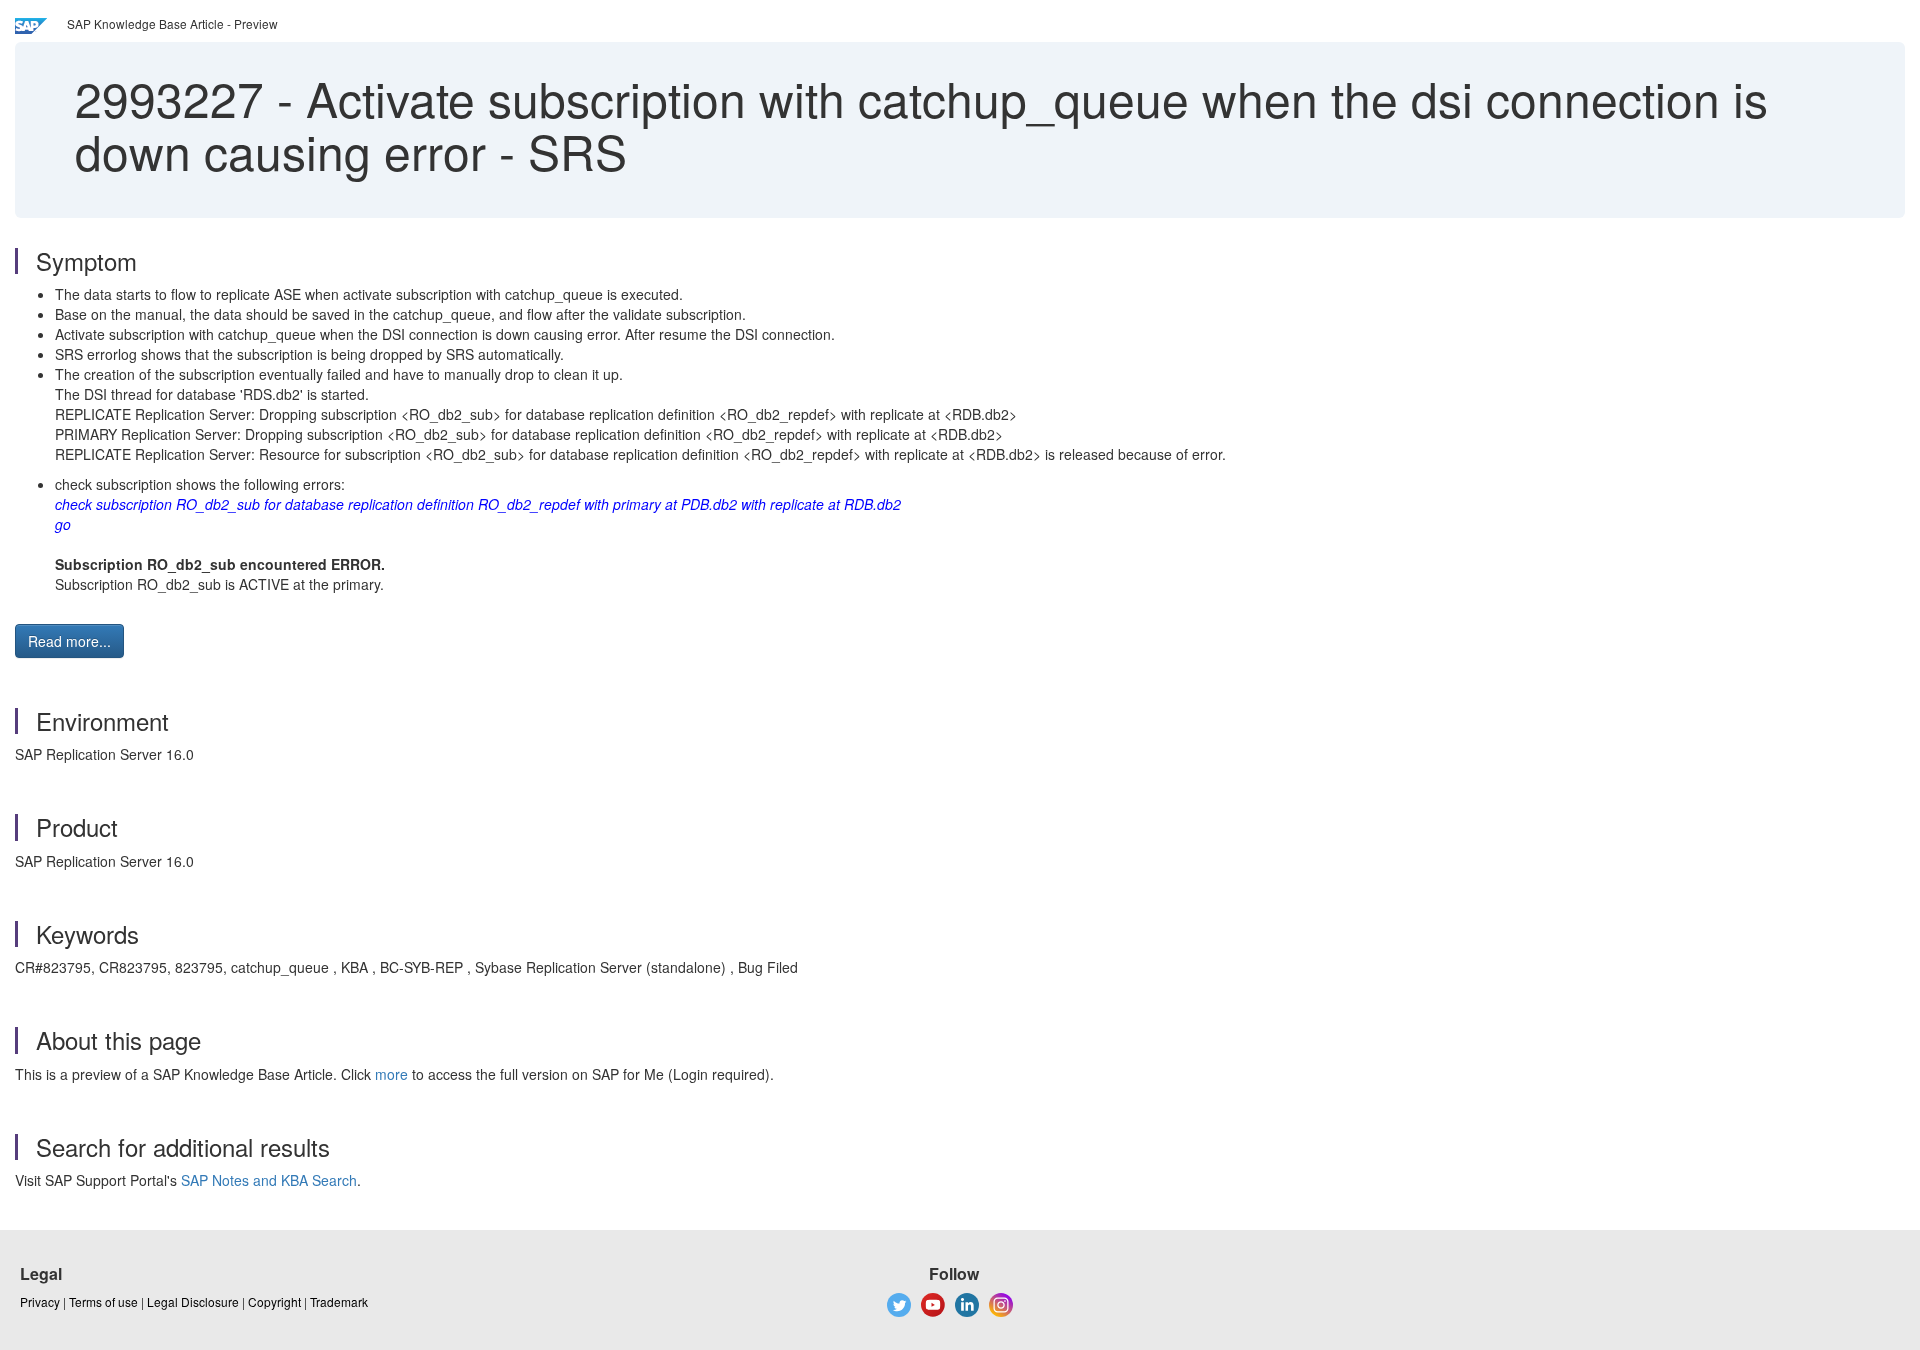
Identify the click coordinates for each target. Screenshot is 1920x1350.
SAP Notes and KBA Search (269, 1180)
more (391, 1074)
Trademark (339, 1301)
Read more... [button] (69, 641)
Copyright (274, 1301)
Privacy (40, 1301)
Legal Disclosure (193, 1301)
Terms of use (103, 1301)
